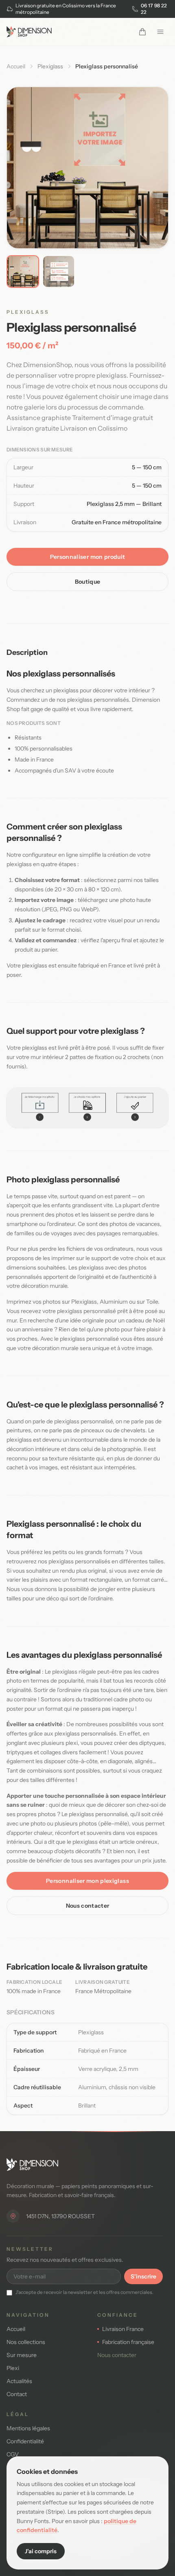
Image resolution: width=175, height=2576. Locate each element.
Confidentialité (25, 2441)
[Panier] (142, 32)
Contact (17, 2394)
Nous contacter (88, 1906)
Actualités (19, 2381)
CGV (13, 2454)
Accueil (16, 66)
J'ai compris (41, 2551)
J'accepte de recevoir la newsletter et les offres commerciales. (84, 2292)
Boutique (88, 582)
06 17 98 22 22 (154, 9)
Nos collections (26, 2342)
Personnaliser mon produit (88, 557)
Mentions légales (28, 2428)
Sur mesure (22, 2355)
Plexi (13, 2368)
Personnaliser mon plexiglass (87, 1881)
